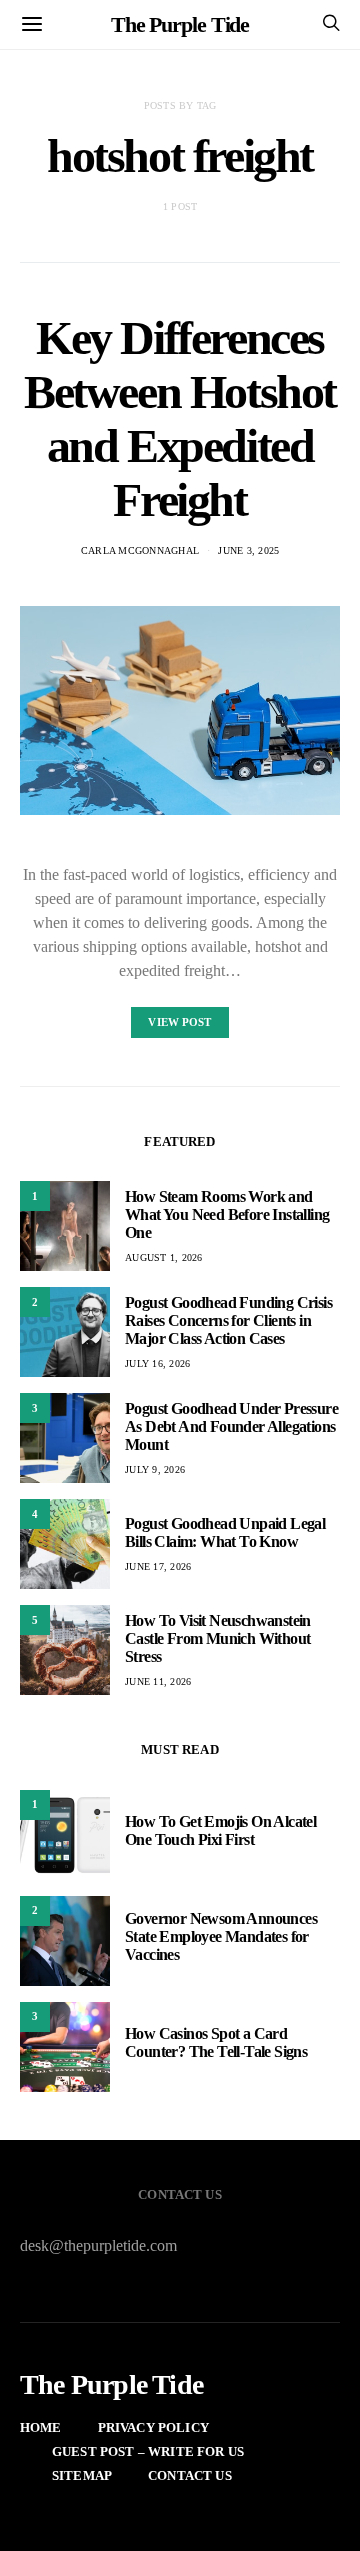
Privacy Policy (153, 2427)
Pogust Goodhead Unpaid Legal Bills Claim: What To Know (225, 1532)
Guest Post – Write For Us (148, 2451)
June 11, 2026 (158, 1681)
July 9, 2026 (155, 1469)
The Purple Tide (180, 24)
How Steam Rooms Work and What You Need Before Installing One (227, 1214)
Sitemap (82, 2475)
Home (41, 2427)
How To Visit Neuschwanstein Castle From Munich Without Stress (218, 1638)
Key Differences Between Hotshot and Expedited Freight (180, 418)
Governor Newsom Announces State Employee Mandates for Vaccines (221, 1936)
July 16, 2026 (157, 1363)
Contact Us (190, 2475)
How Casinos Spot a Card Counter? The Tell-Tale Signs (216, 2042)
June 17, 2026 (158, 1566)
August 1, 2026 (164, 1257)
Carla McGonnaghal (140, 550)
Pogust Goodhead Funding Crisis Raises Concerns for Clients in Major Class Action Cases (228, 1320)
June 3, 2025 (248, 550)
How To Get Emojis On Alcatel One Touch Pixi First (220, 1830)
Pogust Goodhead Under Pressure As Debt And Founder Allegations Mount (231, 1426)
